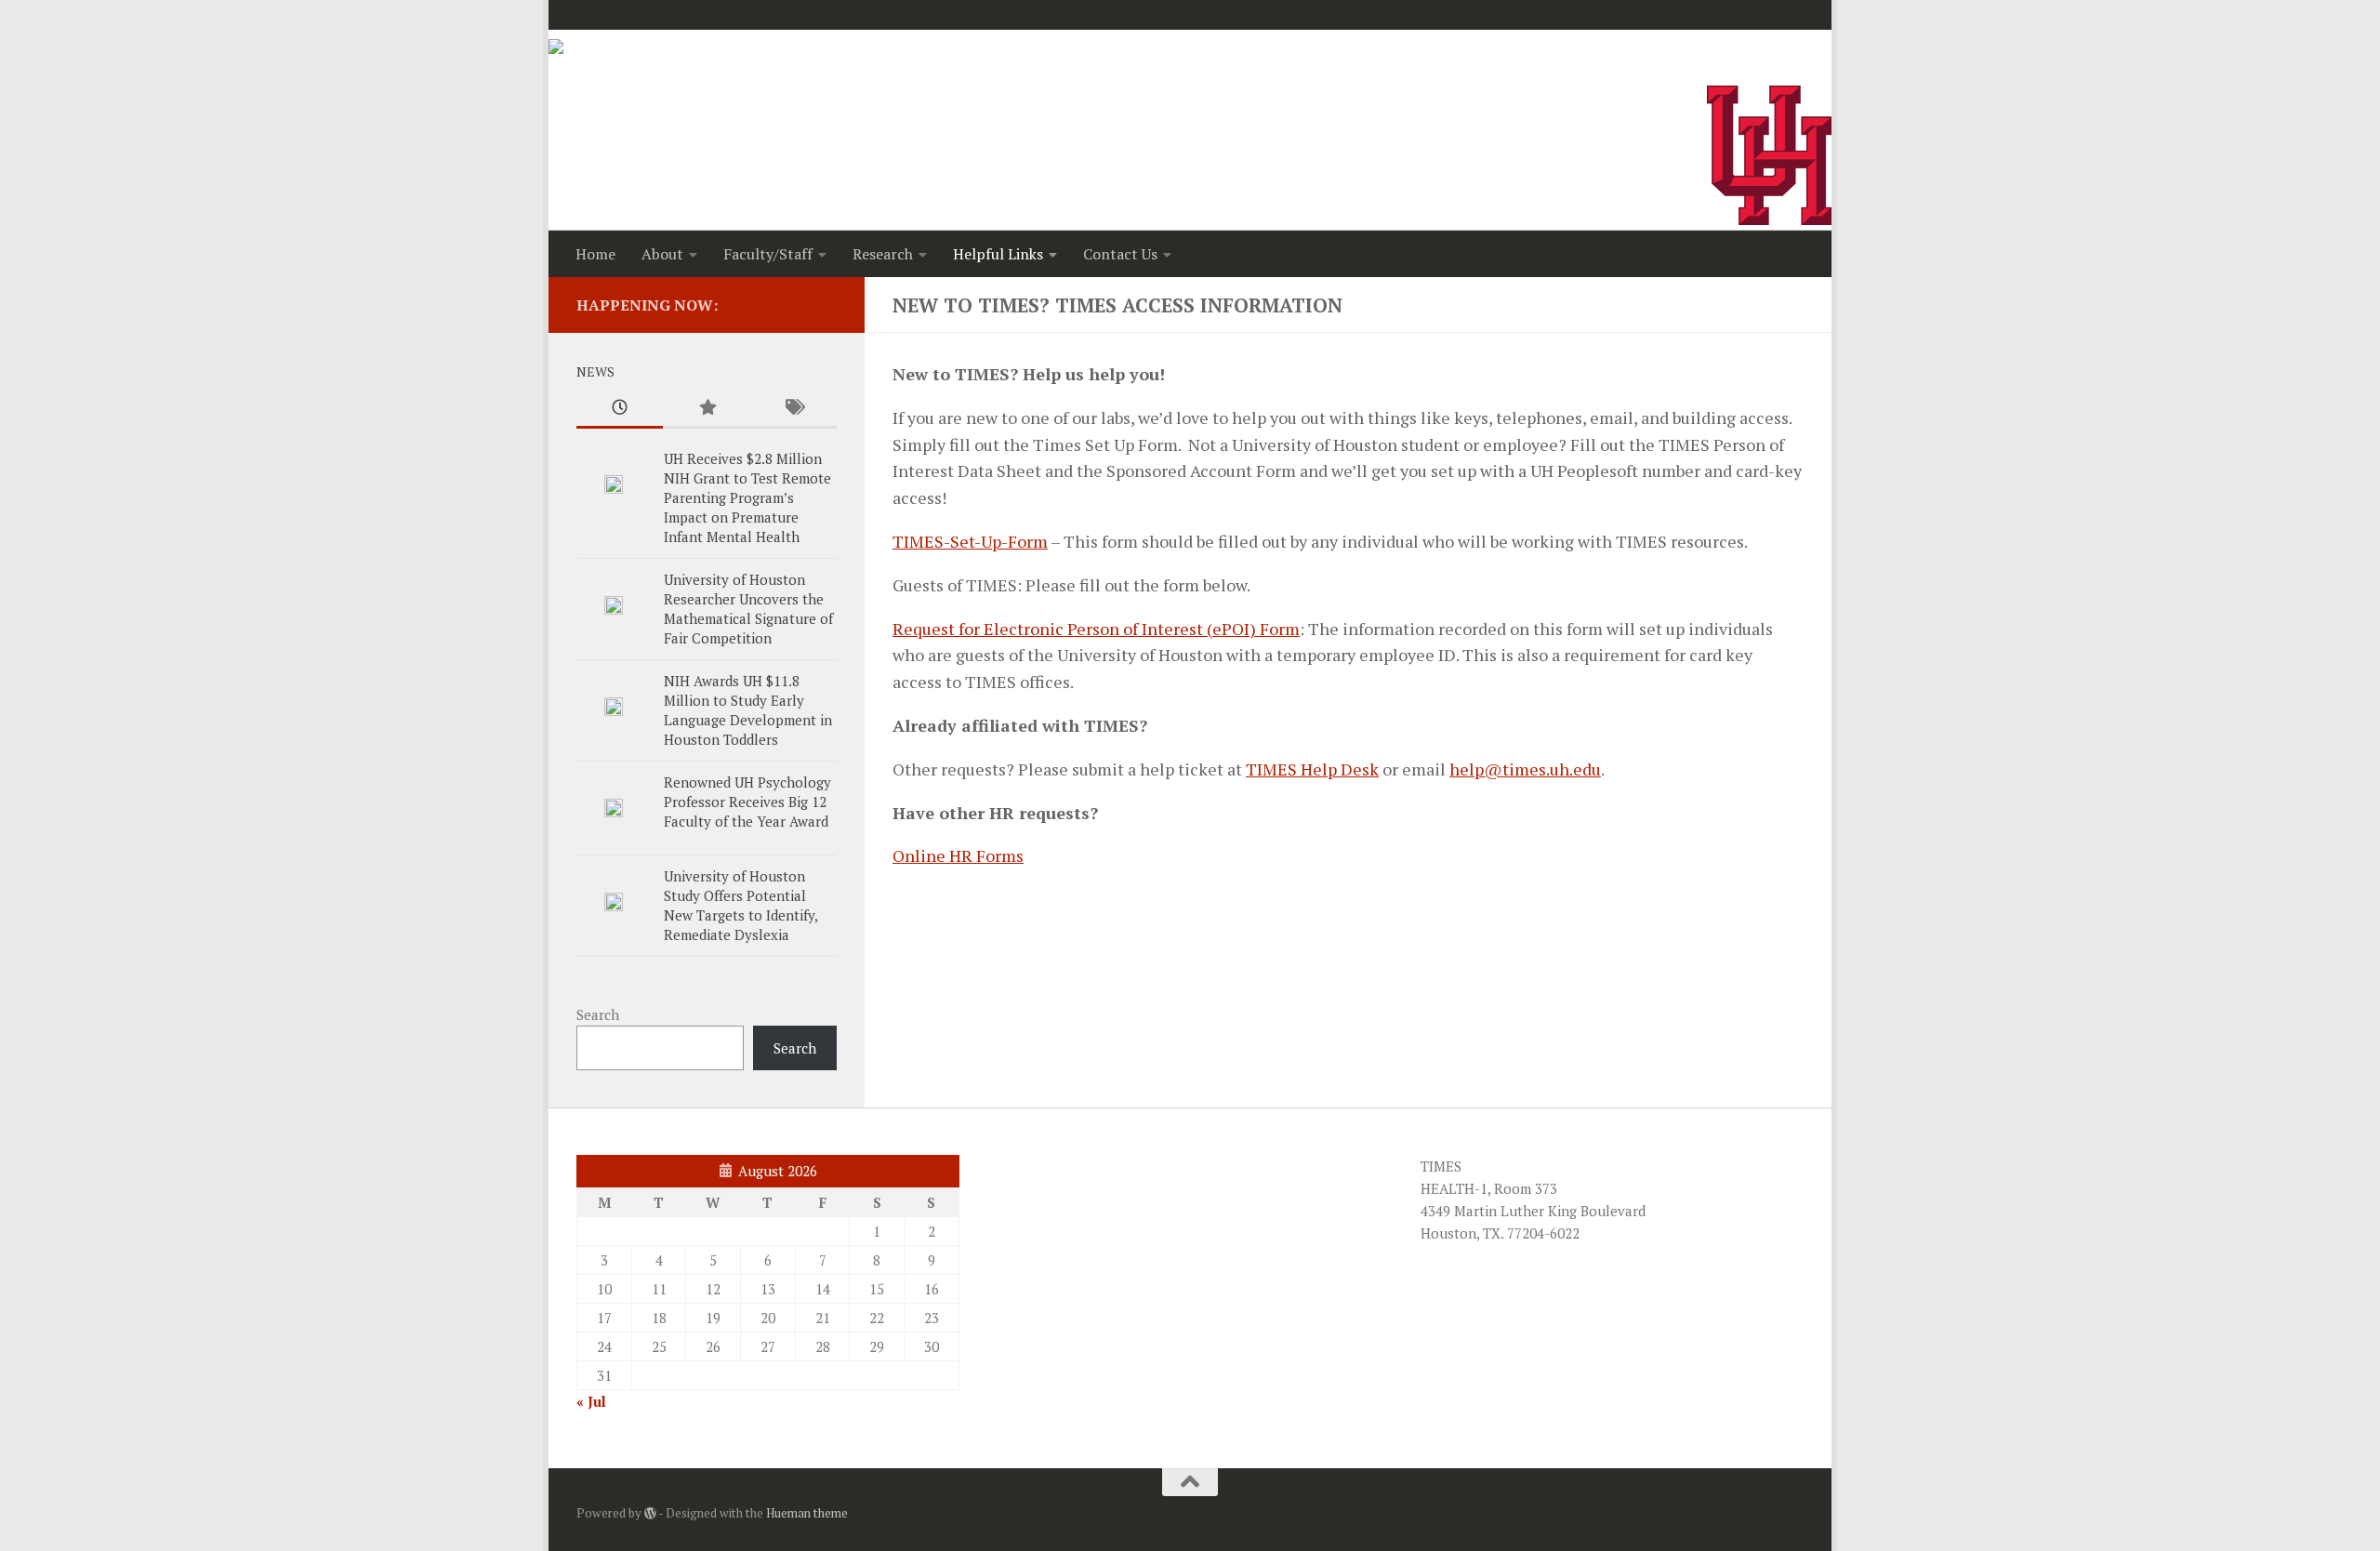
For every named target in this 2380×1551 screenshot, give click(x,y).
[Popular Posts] (706, 409)
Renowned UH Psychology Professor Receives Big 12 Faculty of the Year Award (747, 802)
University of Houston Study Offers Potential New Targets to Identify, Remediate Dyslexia (740, 905)
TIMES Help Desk (1312, 769)
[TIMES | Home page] (616, 67)
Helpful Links (998, 254)
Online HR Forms (958, 855)
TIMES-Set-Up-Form (970, 541)
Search (598, 1014)
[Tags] (793, 409)
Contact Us (1120, 254)
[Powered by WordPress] (650, 1513)
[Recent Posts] (620, 409)
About (662, 254)
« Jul (591, 1401)
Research (883, 254)
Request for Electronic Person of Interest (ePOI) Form (1096, 629)
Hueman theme (807, 1513)
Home (595, 254)
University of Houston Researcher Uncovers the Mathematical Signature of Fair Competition (748, 609)
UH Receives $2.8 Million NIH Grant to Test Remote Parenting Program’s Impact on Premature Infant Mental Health (747, 497)
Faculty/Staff (768, 254)
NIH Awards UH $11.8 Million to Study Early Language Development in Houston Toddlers (748, 710)
